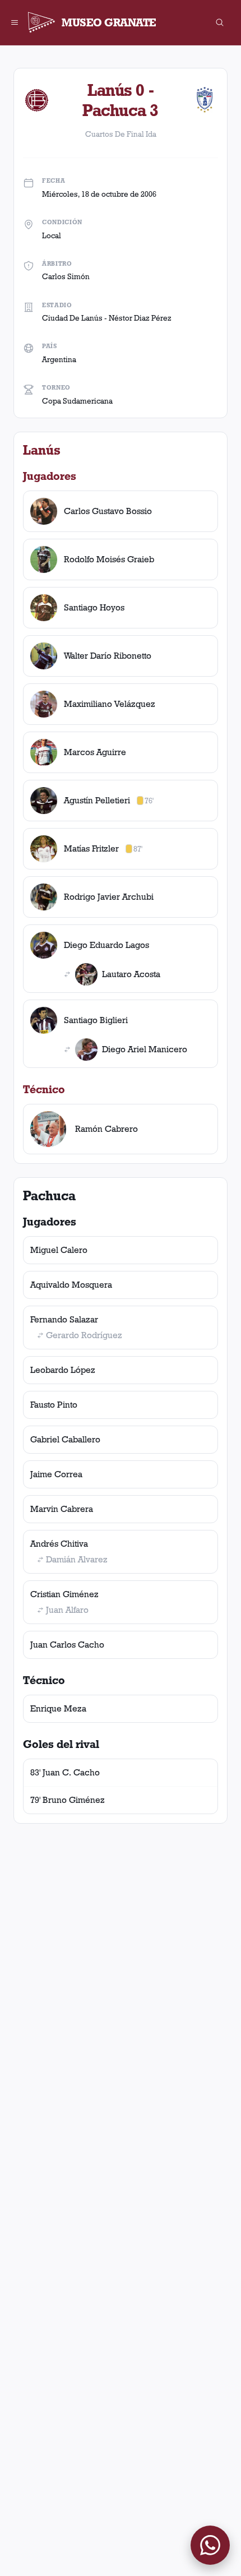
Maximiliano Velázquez (110, 704)
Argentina (59, 359)
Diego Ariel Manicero (145, 1049)
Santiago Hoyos (94, 607)
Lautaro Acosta (131, 974)
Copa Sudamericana (77, 401)
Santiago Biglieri (96, 1020)
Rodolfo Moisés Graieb (109, 559)
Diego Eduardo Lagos (106, 945)
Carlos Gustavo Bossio (108, 511)
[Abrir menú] (15, 22)
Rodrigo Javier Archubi (109, 897)
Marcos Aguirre (95, 752)
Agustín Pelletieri (97, 800)
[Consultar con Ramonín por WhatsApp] (210, 2545)
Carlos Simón (66, 276)
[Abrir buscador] (220, 22)
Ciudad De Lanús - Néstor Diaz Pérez (107, 318)
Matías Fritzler (91, 848)
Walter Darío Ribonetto (108, 656)
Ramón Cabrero (106, 1129)
